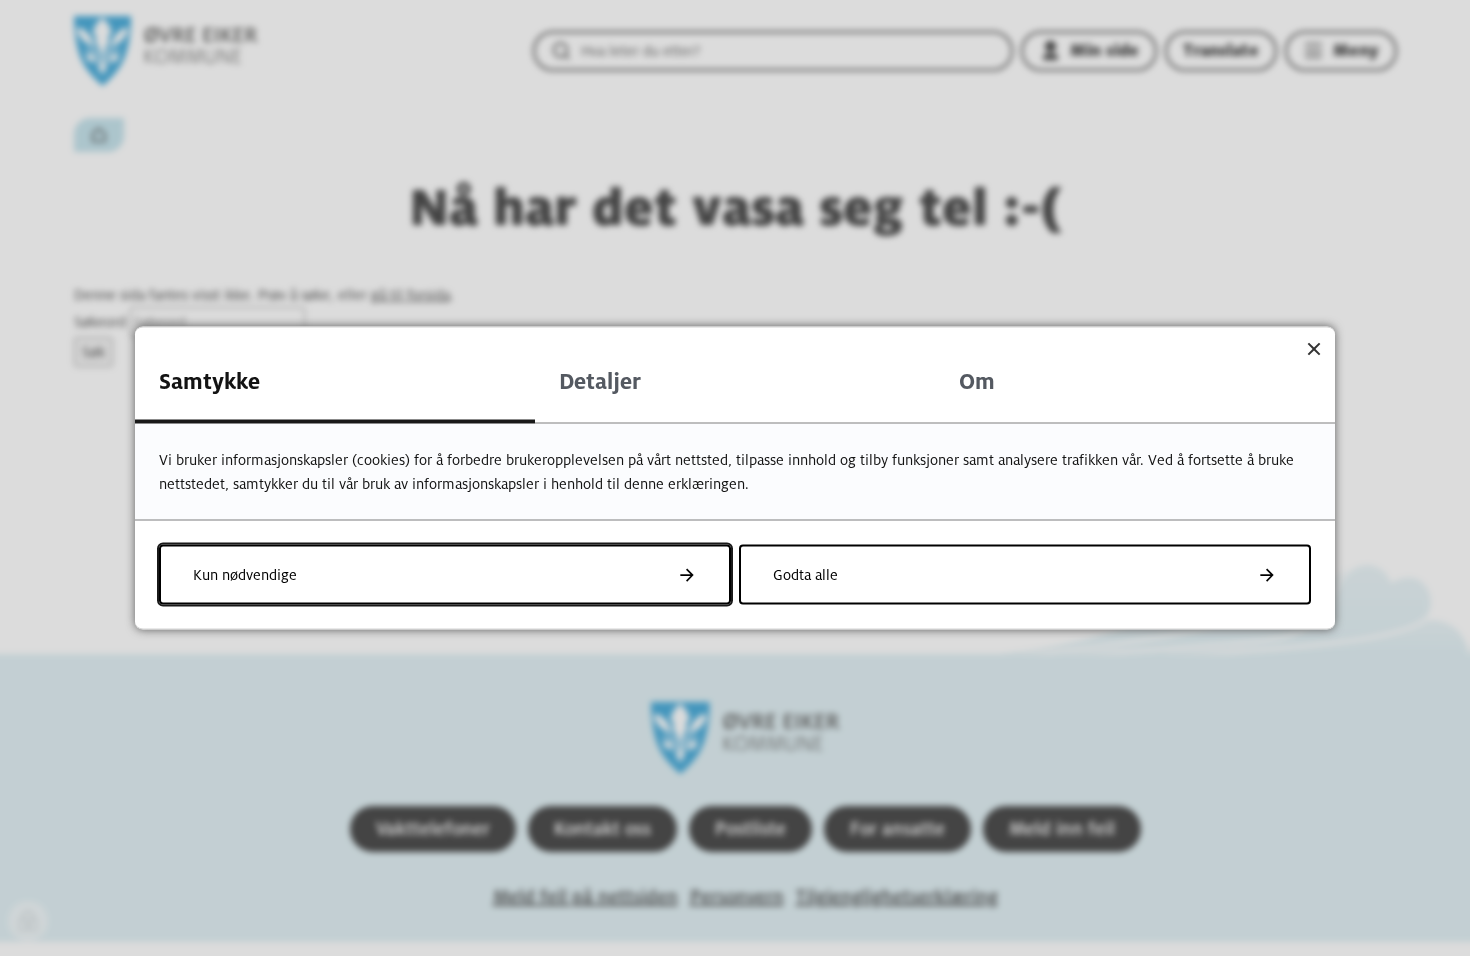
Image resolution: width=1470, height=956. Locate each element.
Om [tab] (977, 382)
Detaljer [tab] (600, 382)
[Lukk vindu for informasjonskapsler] (1313, 348)
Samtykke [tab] (209, 382)
